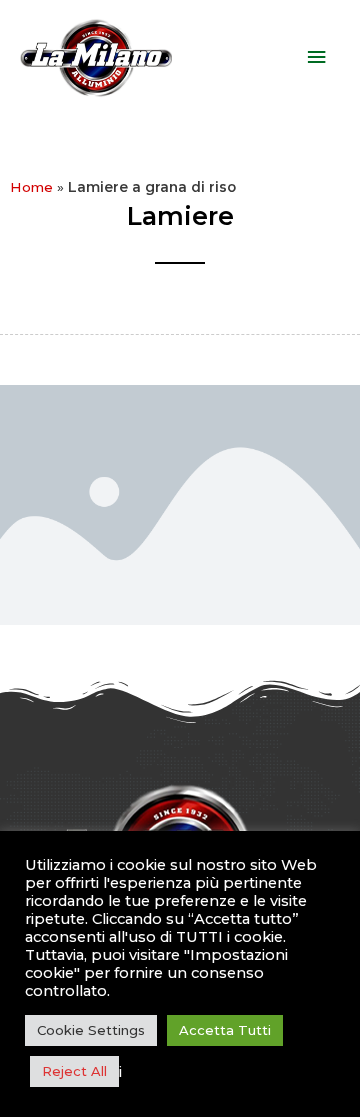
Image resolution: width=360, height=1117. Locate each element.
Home (31, 187)
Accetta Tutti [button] (225, 1030)
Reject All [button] (74, 1071)
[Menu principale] (317, 57)
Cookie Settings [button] (91, 1030)
